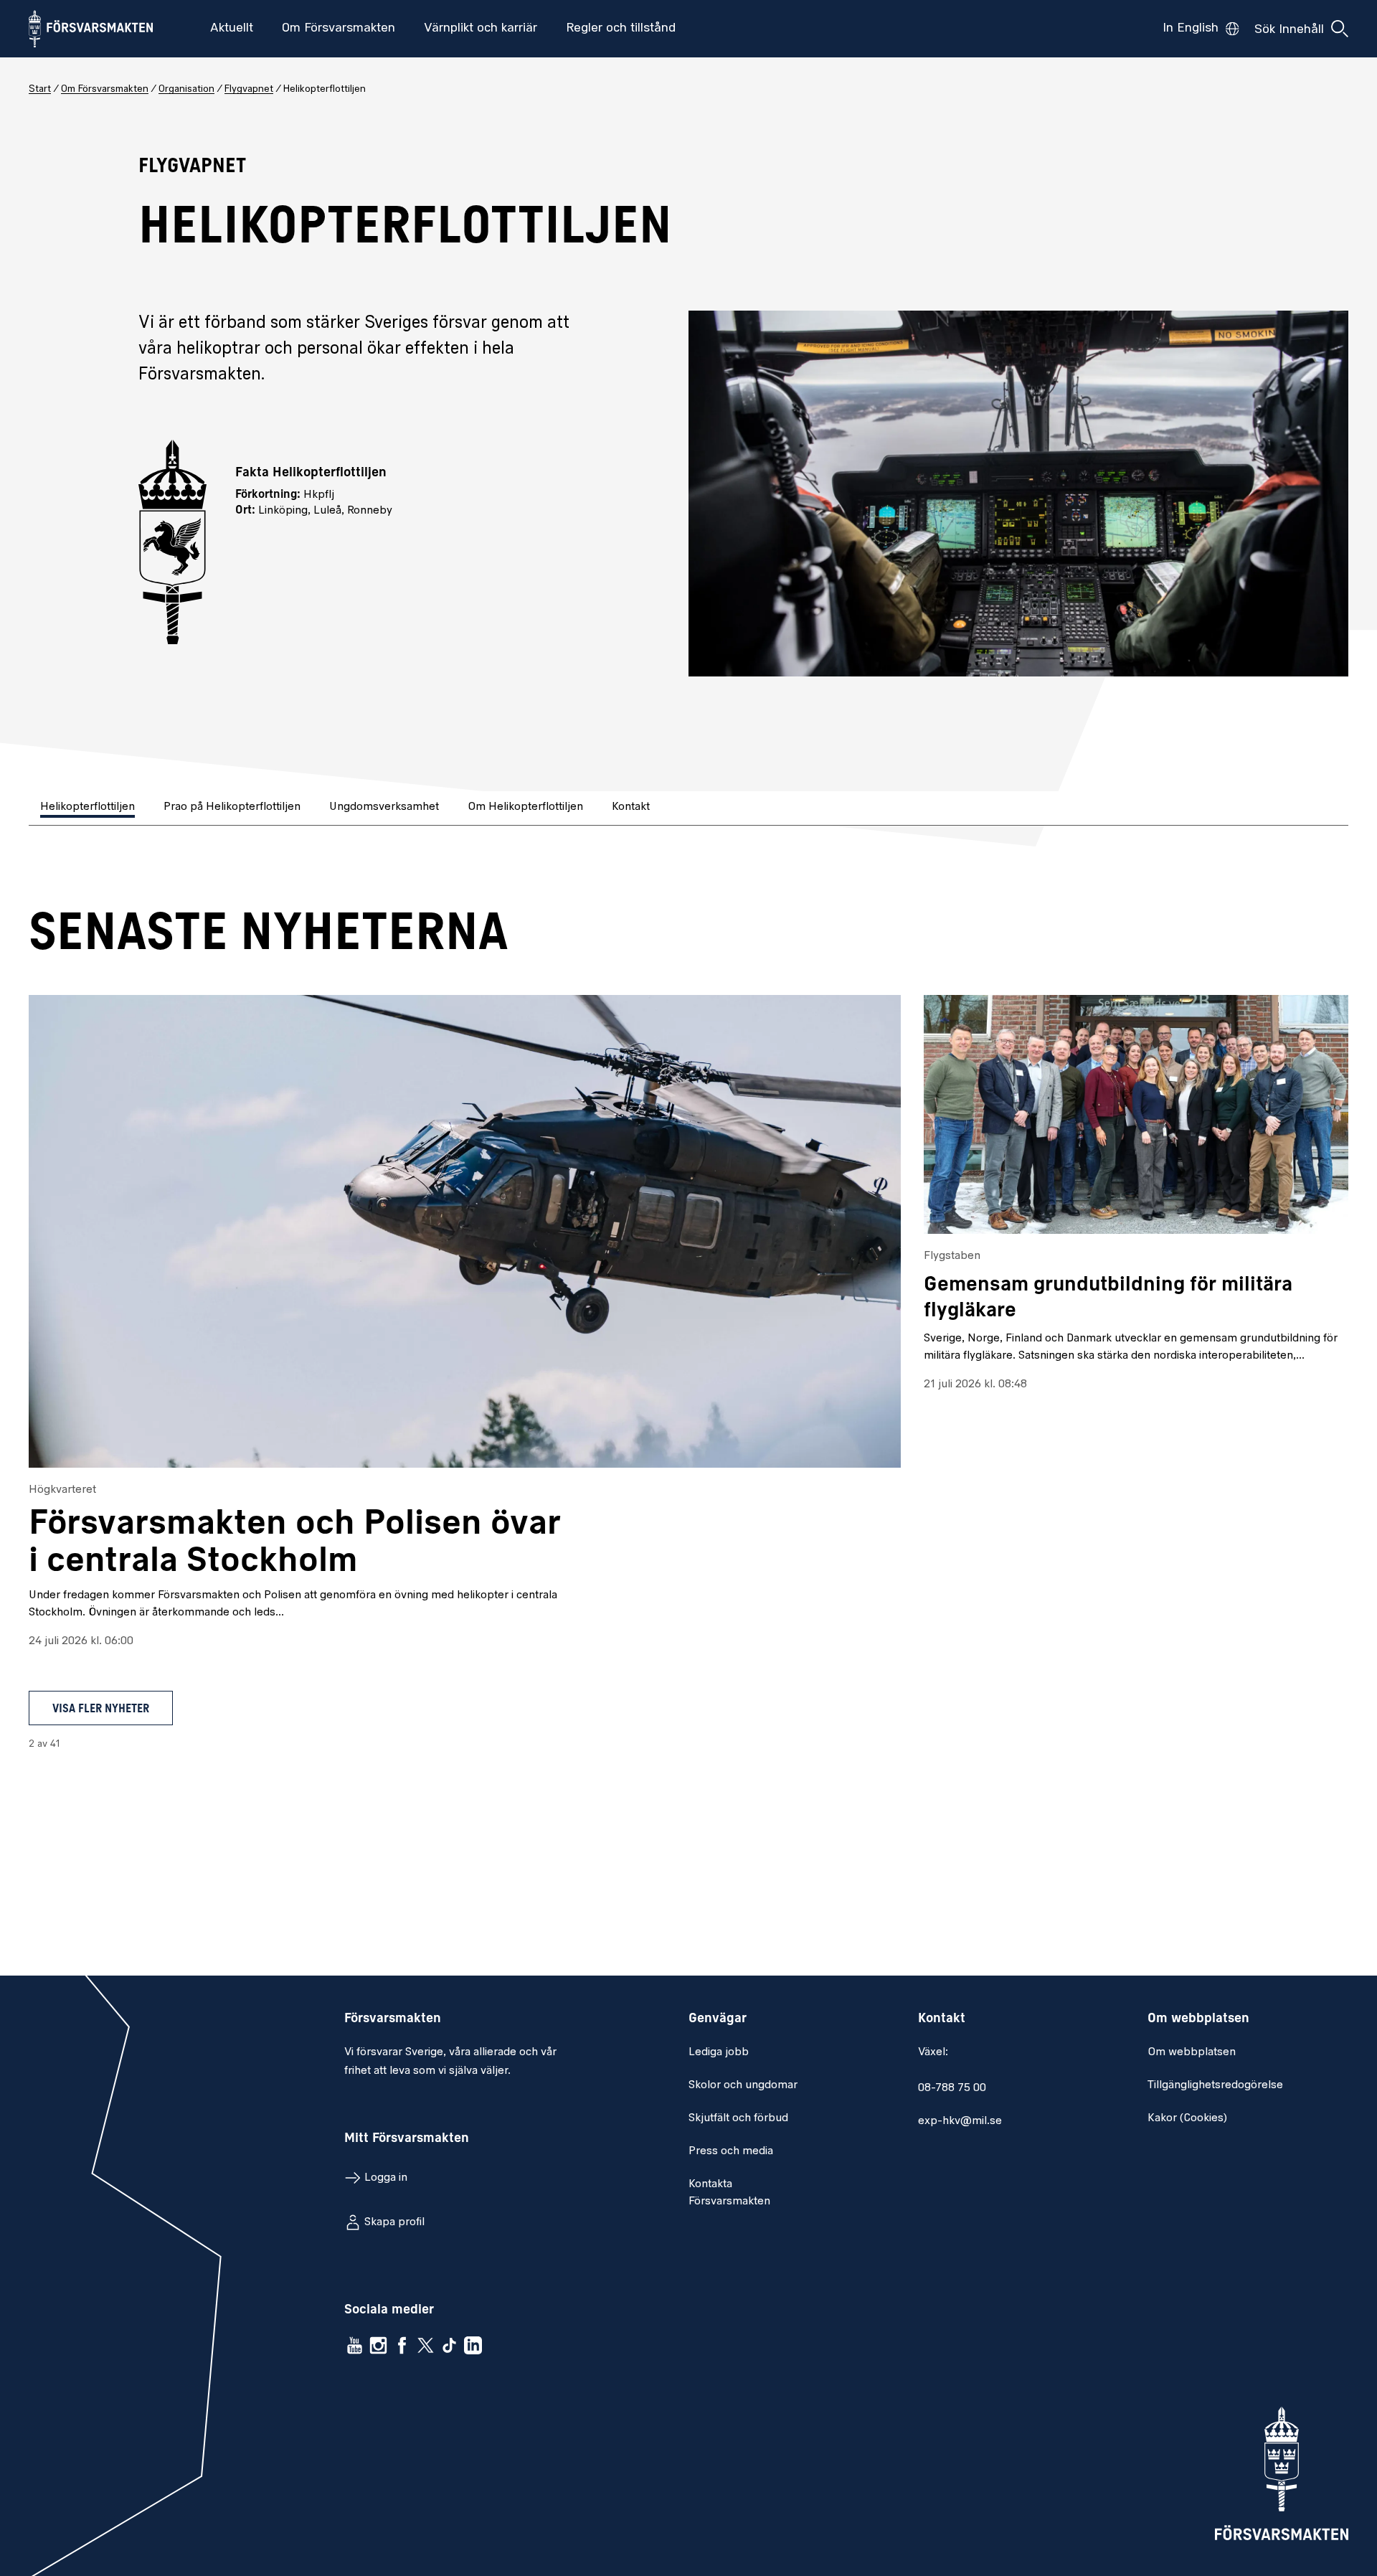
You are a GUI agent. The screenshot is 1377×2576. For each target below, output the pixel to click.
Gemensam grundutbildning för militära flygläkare (1108, 1298)
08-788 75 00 (952, 2088)
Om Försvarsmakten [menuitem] (339, 29)
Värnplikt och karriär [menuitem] (481, 29)
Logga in (386, 2178)
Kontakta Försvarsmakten (729, 2193)
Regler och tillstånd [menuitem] (621, 29)
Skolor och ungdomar (743, 2085)
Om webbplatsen (1192, 2052)
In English (1191, 29)
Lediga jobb (719, 2052)
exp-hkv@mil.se (960, 2121)
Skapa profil (394, 2222)
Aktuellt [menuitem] (232, 29)
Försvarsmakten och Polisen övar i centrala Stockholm (295, 1543)
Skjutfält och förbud (738, 2118)
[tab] (89, 808)
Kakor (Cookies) (1187, 2118)
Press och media (731, 2151)
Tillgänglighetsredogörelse (1215, 2085)
